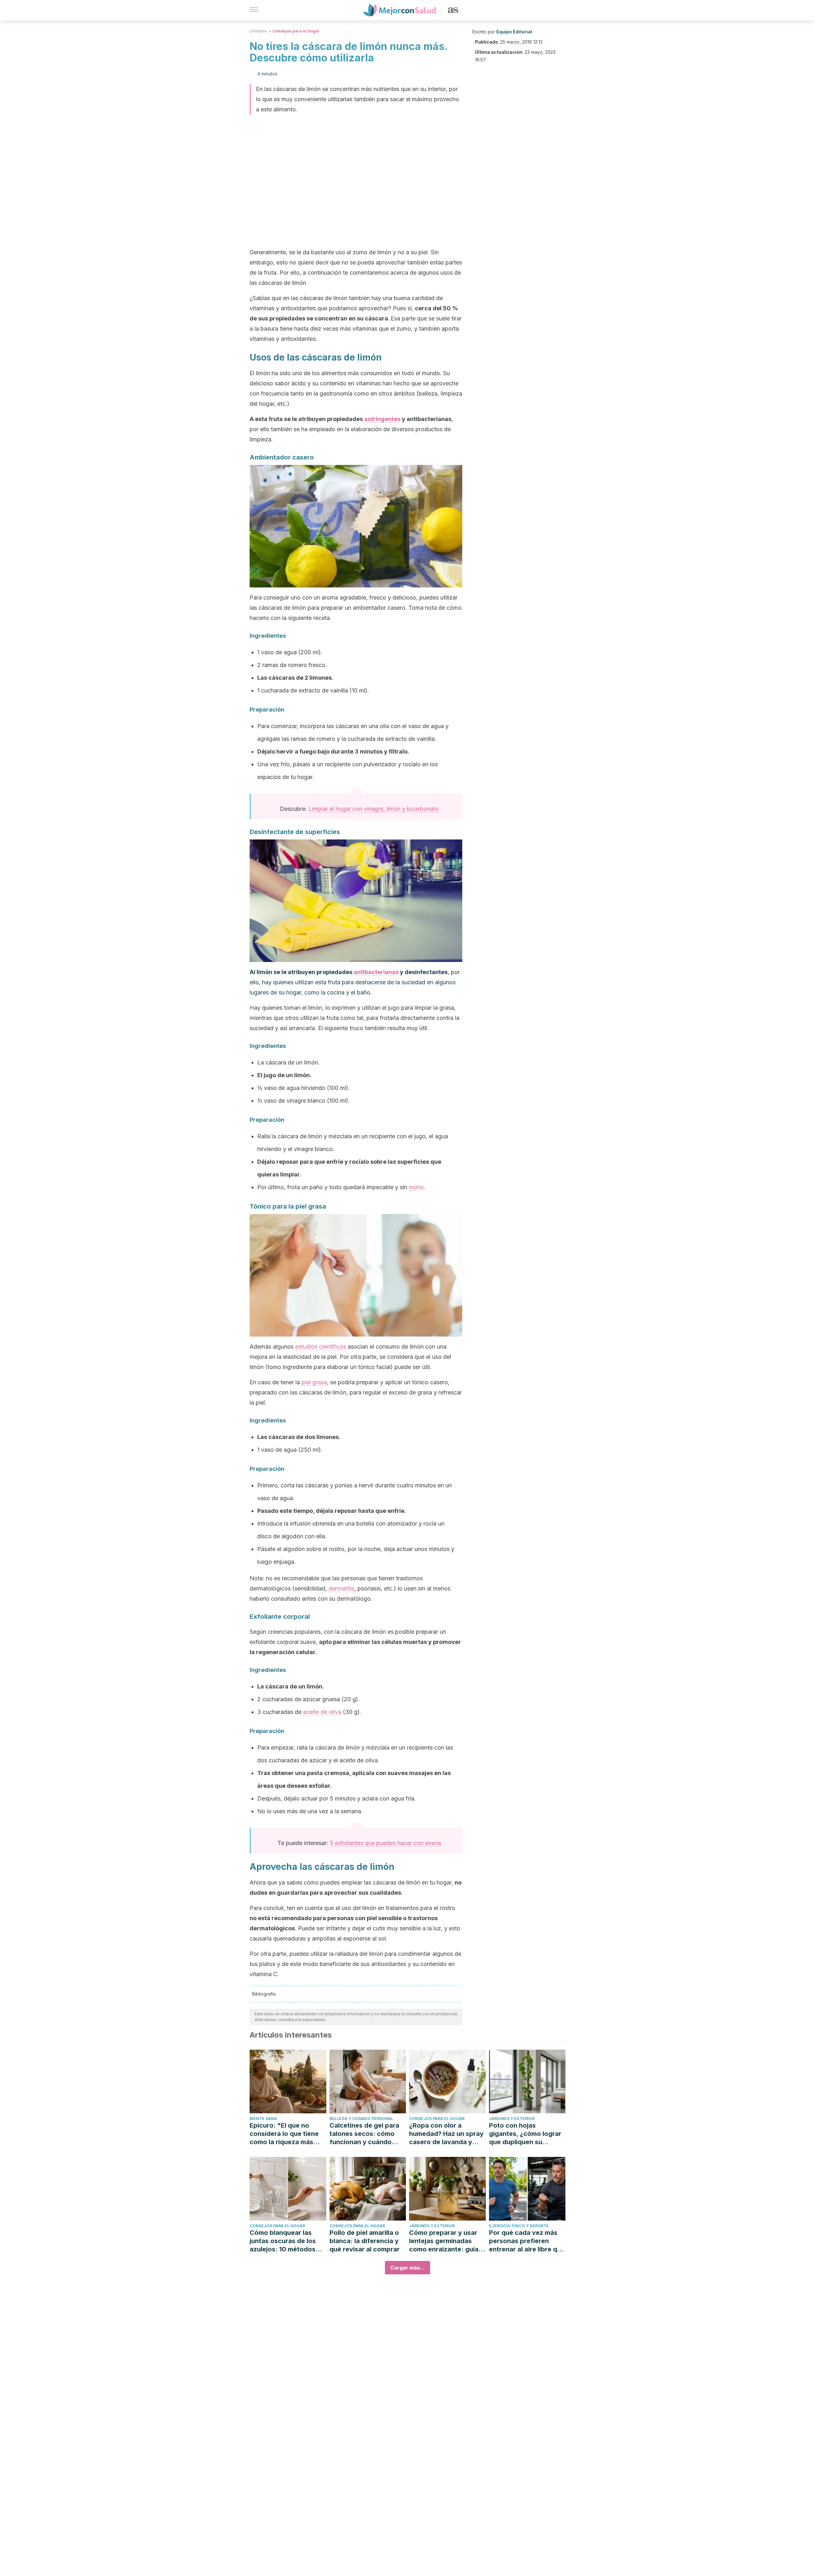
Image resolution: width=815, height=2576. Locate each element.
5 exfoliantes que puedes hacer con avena (385, 1843)
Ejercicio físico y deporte (519, 2226)
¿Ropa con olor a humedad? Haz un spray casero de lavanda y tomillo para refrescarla (446, 2134)
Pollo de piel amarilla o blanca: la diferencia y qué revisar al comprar (365, 2241)
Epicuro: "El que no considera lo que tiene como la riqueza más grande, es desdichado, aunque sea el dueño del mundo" (287, 2134)
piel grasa (314, 1382)
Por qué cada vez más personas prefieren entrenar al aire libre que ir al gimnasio (527, 2241)
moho (416, 1187)
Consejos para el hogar (296, 31)
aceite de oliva (322, 1712)
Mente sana (263, 2119)
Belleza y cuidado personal (361, 2119)
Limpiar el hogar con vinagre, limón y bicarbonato (374, 809)
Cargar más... (407, 2268)
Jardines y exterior (512, 2119)
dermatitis (341, 1588)
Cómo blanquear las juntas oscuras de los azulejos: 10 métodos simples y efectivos (283, 2241)
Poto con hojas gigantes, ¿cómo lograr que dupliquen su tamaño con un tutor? (525, 2134)
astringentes (382, 419)
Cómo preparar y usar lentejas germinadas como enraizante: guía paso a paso (444, 2241)
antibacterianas (376, 972)
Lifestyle (258, 31)
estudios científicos (321, 1347)
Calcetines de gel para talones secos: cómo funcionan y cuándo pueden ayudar (364, 2134)
